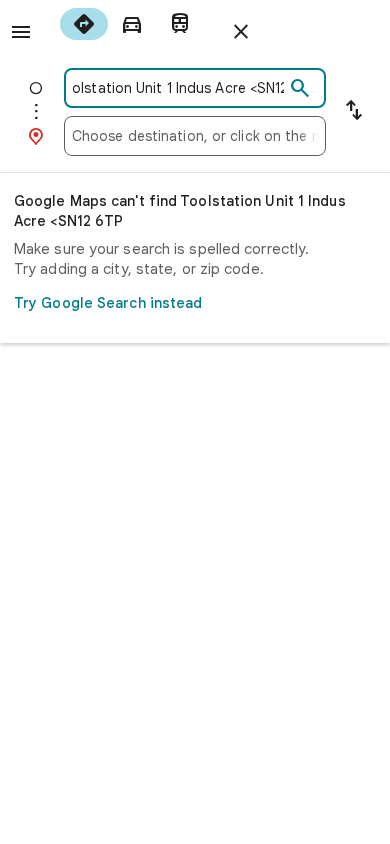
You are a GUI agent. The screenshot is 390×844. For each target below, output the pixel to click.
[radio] (84, 24)
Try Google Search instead (108, 303)
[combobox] (178, 88)
